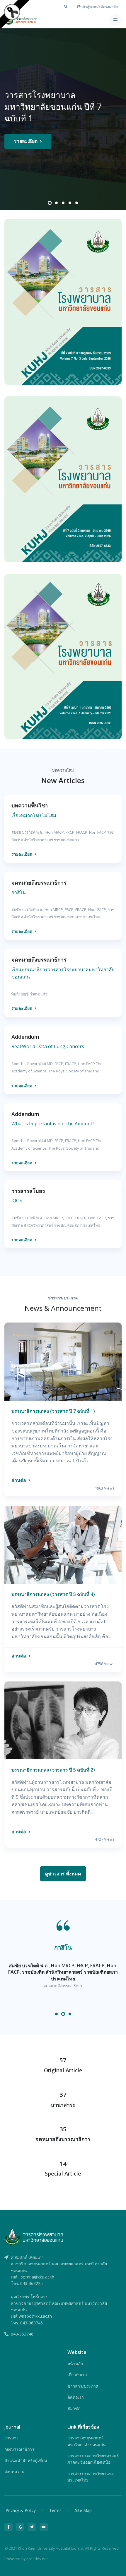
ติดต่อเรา (76, 2397)
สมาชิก (74, 2408)
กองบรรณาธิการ (19, 2449)
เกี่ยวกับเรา (77, 2375)
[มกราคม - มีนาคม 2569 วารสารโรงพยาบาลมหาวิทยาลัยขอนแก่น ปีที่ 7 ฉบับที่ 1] (63, 656)
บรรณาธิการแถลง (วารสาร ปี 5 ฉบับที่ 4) (53, 1594)
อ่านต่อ (19, 1480)
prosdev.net (37, 2559)
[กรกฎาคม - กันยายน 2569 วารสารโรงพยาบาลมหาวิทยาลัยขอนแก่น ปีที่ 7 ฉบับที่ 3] (63, 302)
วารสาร (12, 2438)
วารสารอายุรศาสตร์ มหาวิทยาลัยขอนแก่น (87, 2441)
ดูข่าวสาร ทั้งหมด (63, 1874)
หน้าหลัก (75, 2363)
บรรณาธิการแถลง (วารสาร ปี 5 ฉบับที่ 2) (53, 1770)
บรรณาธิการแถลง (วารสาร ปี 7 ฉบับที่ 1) (53, 1411)
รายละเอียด (26, 141)
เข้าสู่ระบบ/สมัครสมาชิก (99, 7)
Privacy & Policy (21, 2510)
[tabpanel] (63, 119)
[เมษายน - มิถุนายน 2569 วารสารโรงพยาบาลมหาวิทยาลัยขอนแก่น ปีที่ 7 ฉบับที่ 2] (63, 479)
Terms (55, 2510)
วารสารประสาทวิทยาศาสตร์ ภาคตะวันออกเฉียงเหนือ (93, 2459)
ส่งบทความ (14, 2471)
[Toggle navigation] (115, 20)
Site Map (83, 2510)
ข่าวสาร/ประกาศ (83, 2386)
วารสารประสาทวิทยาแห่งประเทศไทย (91, 2477)
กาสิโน (63, 1947)
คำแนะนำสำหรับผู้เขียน (26, 2460)
